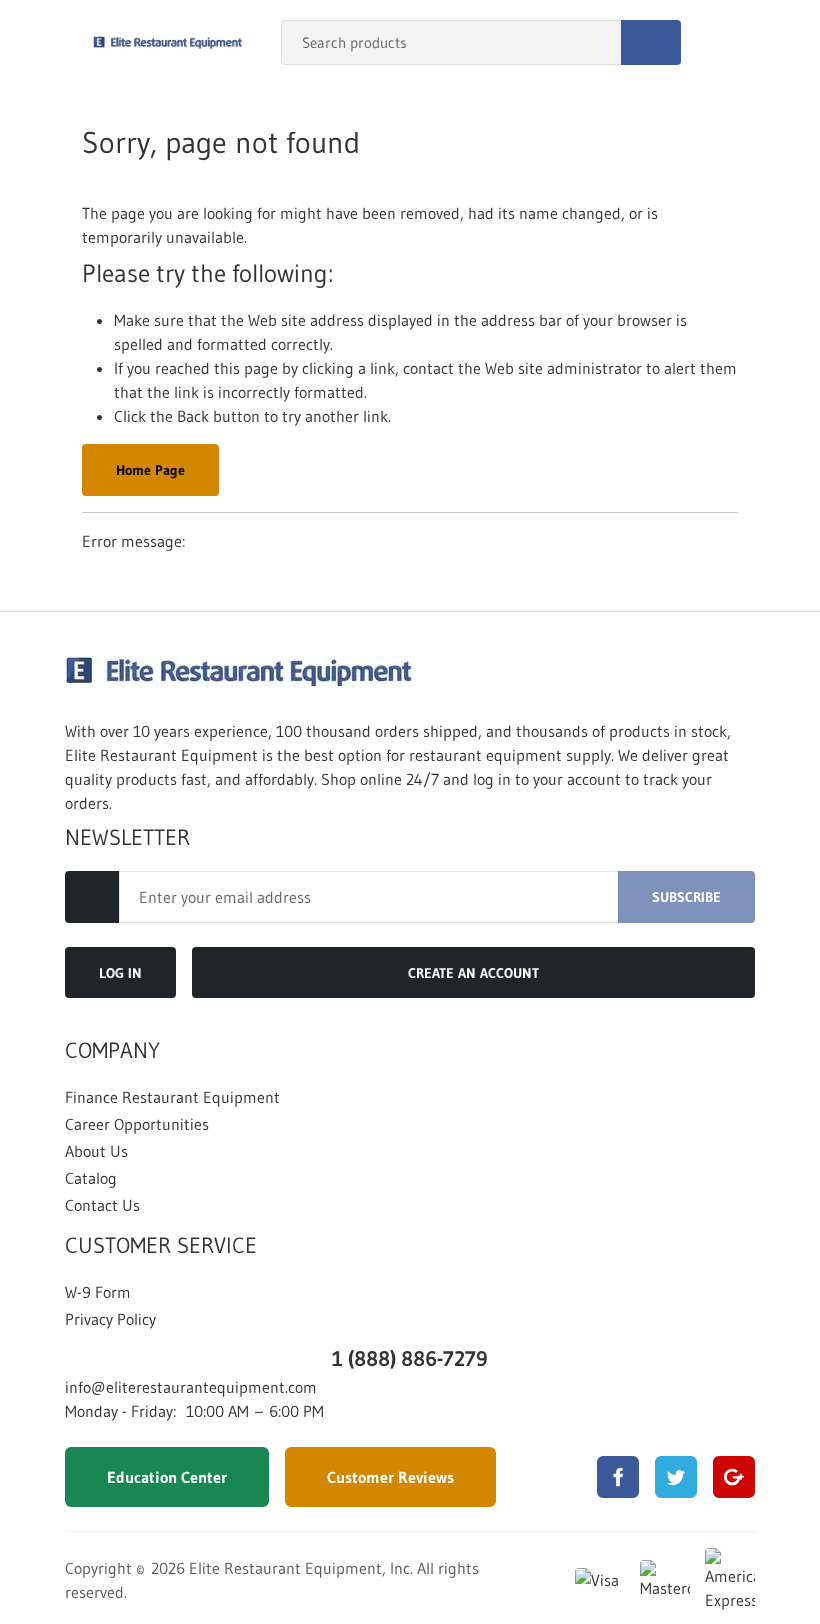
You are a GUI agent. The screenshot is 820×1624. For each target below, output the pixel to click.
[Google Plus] (734, 1477)
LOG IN (120, 973)
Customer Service (161, 1246)
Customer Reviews (390, 1477)
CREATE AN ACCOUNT (473, 973)
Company (112, 1051)
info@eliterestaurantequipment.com (191, 1387)
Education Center (167, 1477)
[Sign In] (740, 43)
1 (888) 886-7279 (410, 1358)
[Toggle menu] (35, 43)
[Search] (651, 42)
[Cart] (783, 43)
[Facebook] (618, 1477)
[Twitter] (676, 1477)
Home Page (150, 470)
